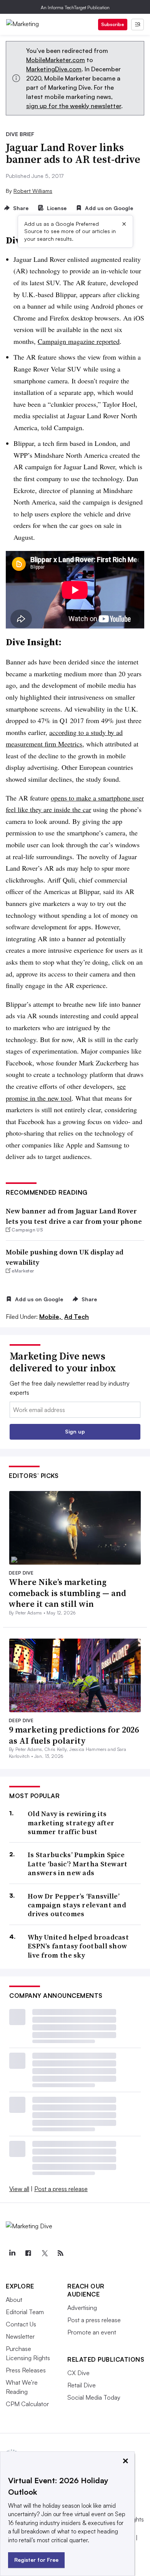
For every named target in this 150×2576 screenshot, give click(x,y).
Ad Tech (77, 1317)
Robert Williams (33, 191)
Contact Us (21, 2324)
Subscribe (113, 24)
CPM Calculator (27, 2404)
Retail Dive (82, 2385)
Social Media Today (94, 2397)
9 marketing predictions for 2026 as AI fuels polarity (74, 1735)
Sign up (75, 1431)
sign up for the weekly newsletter (74, 106)
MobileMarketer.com (56, 60)
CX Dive (78, 2373)
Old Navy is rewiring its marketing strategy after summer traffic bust (71, 1823)
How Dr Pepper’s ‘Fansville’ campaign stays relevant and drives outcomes (77, 1905)
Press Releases (26, 2370)
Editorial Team (25, 2312)
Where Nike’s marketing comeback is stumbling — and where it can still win (67, 1593)
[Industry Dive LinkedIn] (12, 2253)
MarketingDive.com (54, 69)
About (14, 2300)
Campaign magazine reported (79, 341)
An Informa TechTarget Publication (75, 7)
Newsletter (20, 2336)
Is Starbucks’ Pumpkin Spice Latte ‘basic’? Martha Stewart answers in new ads (78, 1864)
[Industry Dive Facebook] (28, 2253)
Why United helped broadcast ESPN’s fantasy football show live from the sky (78, 1946)
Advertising (82, 2308)
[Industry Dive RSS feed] (60, 2253)
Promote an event (92, 2332)
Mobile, (51, 1317)
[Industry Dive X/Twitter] (44, 2253)
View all (19, 2189)
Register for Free (36, 2560)
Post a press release (61, 2189)
